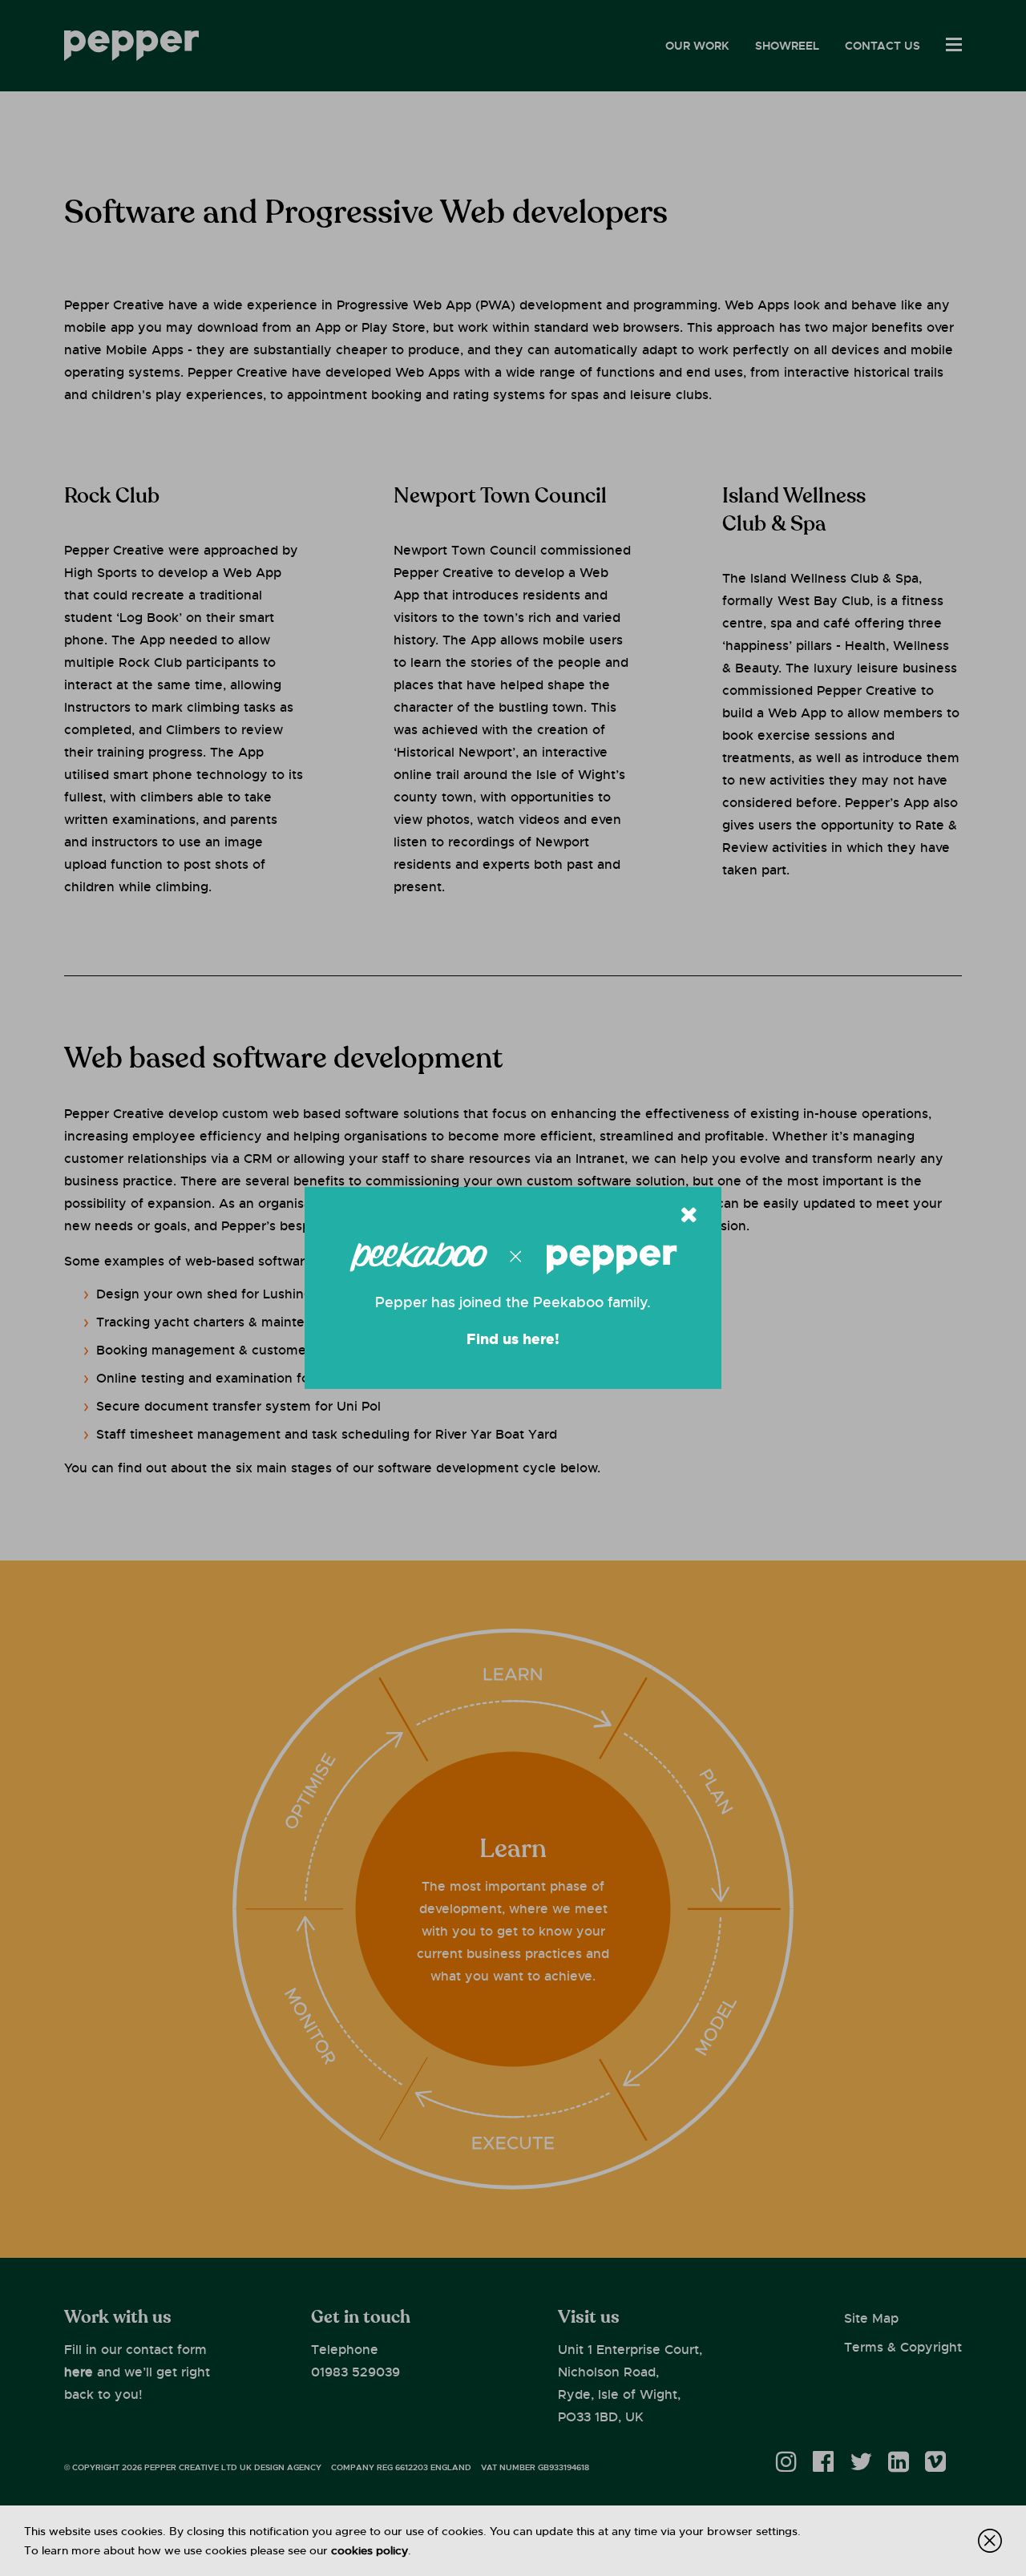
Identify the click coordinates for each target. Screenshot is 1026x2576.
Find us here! (513, 1339)
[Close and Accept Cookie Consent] (990, 2541)
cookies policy (370, 2550)
